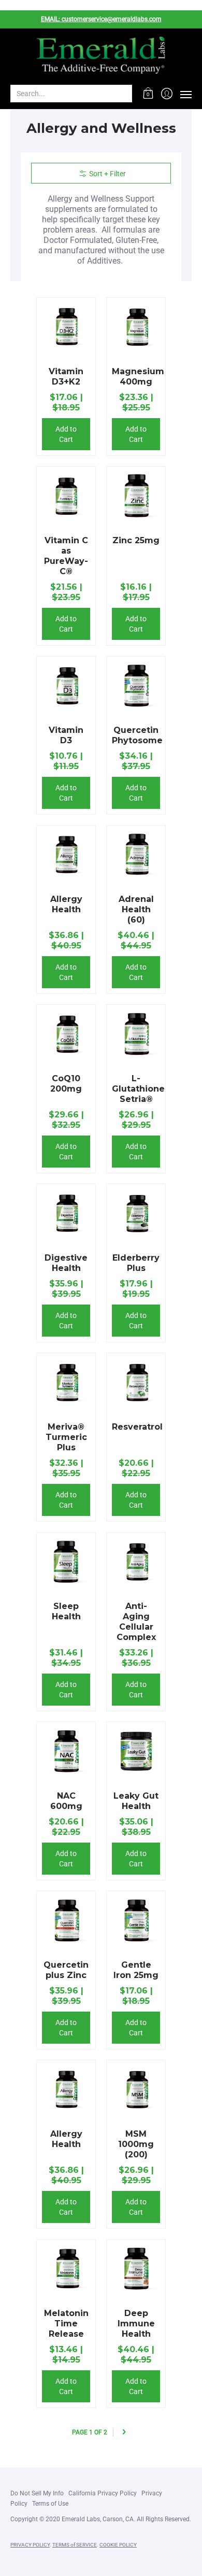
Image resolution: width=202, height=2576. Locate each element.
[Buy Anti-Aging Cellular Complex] (136, 1562)
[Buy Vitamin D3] (66, 686)
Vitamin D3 (66, 735)
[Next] (124, 2433)
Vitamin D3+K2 (66, 377)
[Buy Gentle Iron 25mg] (136, 1920)
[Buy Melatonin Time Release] (66, 2269)
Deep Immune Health (136, 2324)
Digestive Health (66, 1263)
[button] (148, 94)
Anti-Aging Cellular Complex (136, 1622)
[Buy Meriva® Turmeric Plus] (66, 1382)
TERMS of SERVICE (75, 2545)
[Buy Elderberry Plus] (136, 1213)
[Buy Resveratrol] (136, 1382)
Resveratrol (137, 1427)
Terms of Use (50, 2504)
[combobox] (63, 94)
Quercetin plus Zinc (66, 1970)
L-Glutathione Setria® (138, 1089)
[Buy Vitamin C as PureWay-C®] (66, 496)
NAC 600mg (66, 1801)
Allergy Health (66, 904)
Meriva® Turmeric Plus (66, 1437)
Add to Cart (66, 434)
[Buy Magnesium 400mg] (136, 327)
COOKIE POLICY (118, 2545)
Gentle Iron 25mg (136, 1970)
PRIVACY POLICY (30, 2545)
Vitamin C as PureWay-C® (66, 556)
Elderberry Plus (136, 1263)
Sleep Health (66, 1611)
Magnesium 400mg (138, 377)
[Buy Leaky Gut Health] (136, 1751)
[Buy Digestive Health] (66, 1213)
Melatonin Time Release (66, 2324)
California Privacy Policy (103, 2493)
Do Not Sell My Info (37, 2493)
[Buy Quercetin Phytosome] (136, 686)
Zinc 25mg (136, 540)
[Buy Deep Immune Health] (136, 2269)
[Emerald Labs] (101, 56)
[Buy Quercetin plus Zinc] (66, 1920)
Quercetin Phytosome (137, 735)
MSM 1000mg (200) (136, 2144)
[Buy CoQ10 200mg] (66, 1034)
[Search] (123, 94)
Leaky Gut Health (136, 1801)
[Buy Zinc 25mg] (136, 496)
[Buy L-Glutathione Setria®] (136, 1034)
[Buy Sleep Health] (66, 1562)
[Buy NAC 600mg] (66, 1751)
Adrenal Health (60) (136, 909)
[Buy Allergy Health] (66, 855)
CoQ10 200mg (66, 1084)
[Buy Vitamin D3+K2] (66, 327)
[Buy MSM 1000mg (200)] (136, 2089)
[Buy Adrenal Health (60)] (136, 855)
